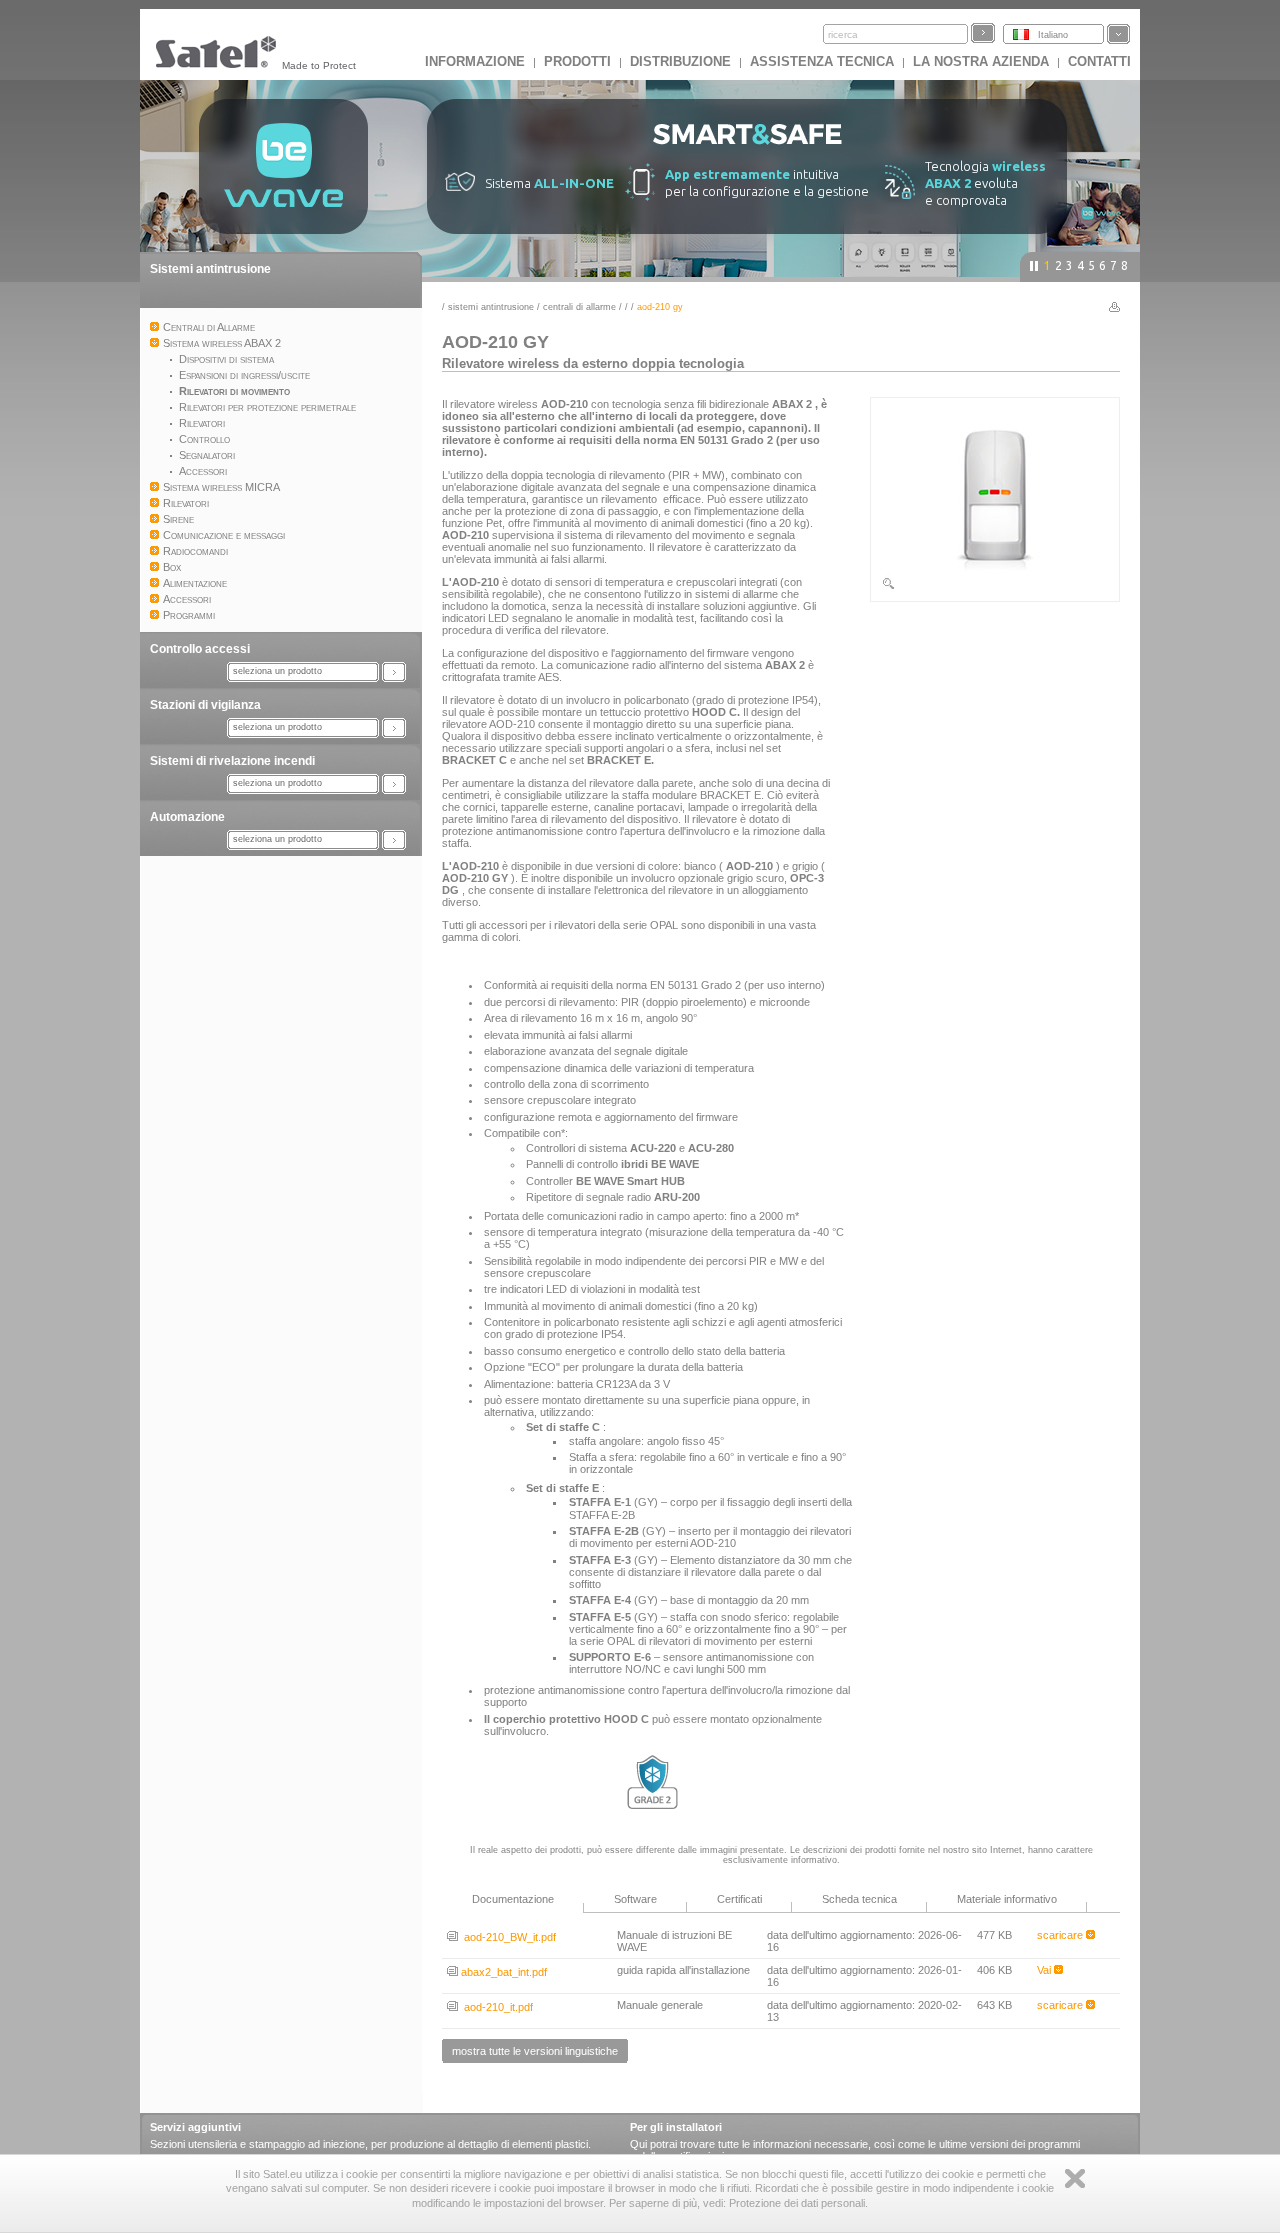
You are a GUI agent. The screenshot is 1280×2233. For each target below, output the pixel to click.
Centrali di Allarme (579, 307)
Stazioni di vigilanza (205, 705)
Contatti (1099, 61)
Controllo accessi (200, 649)
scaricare (1061, 1935)
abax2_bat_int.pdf (502, 1972)
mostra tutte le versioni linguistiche (535, 2051)
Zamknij (1075, 2178)
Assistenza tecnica (822, 61)
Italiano (1053, 35)
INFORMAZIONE (475, 61)
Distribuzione (680, 61)
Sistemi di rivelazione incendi (232, 761)
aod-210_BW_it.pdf (507, 1937)
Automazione (187, 817)
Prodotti (577, 61)
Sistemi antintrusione (210, 269)
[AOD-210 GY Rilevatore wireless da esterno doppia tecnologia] (995, 587)
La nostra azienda (981, 61)
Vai (1045, 1970)
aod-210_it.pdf (495, 2007)
